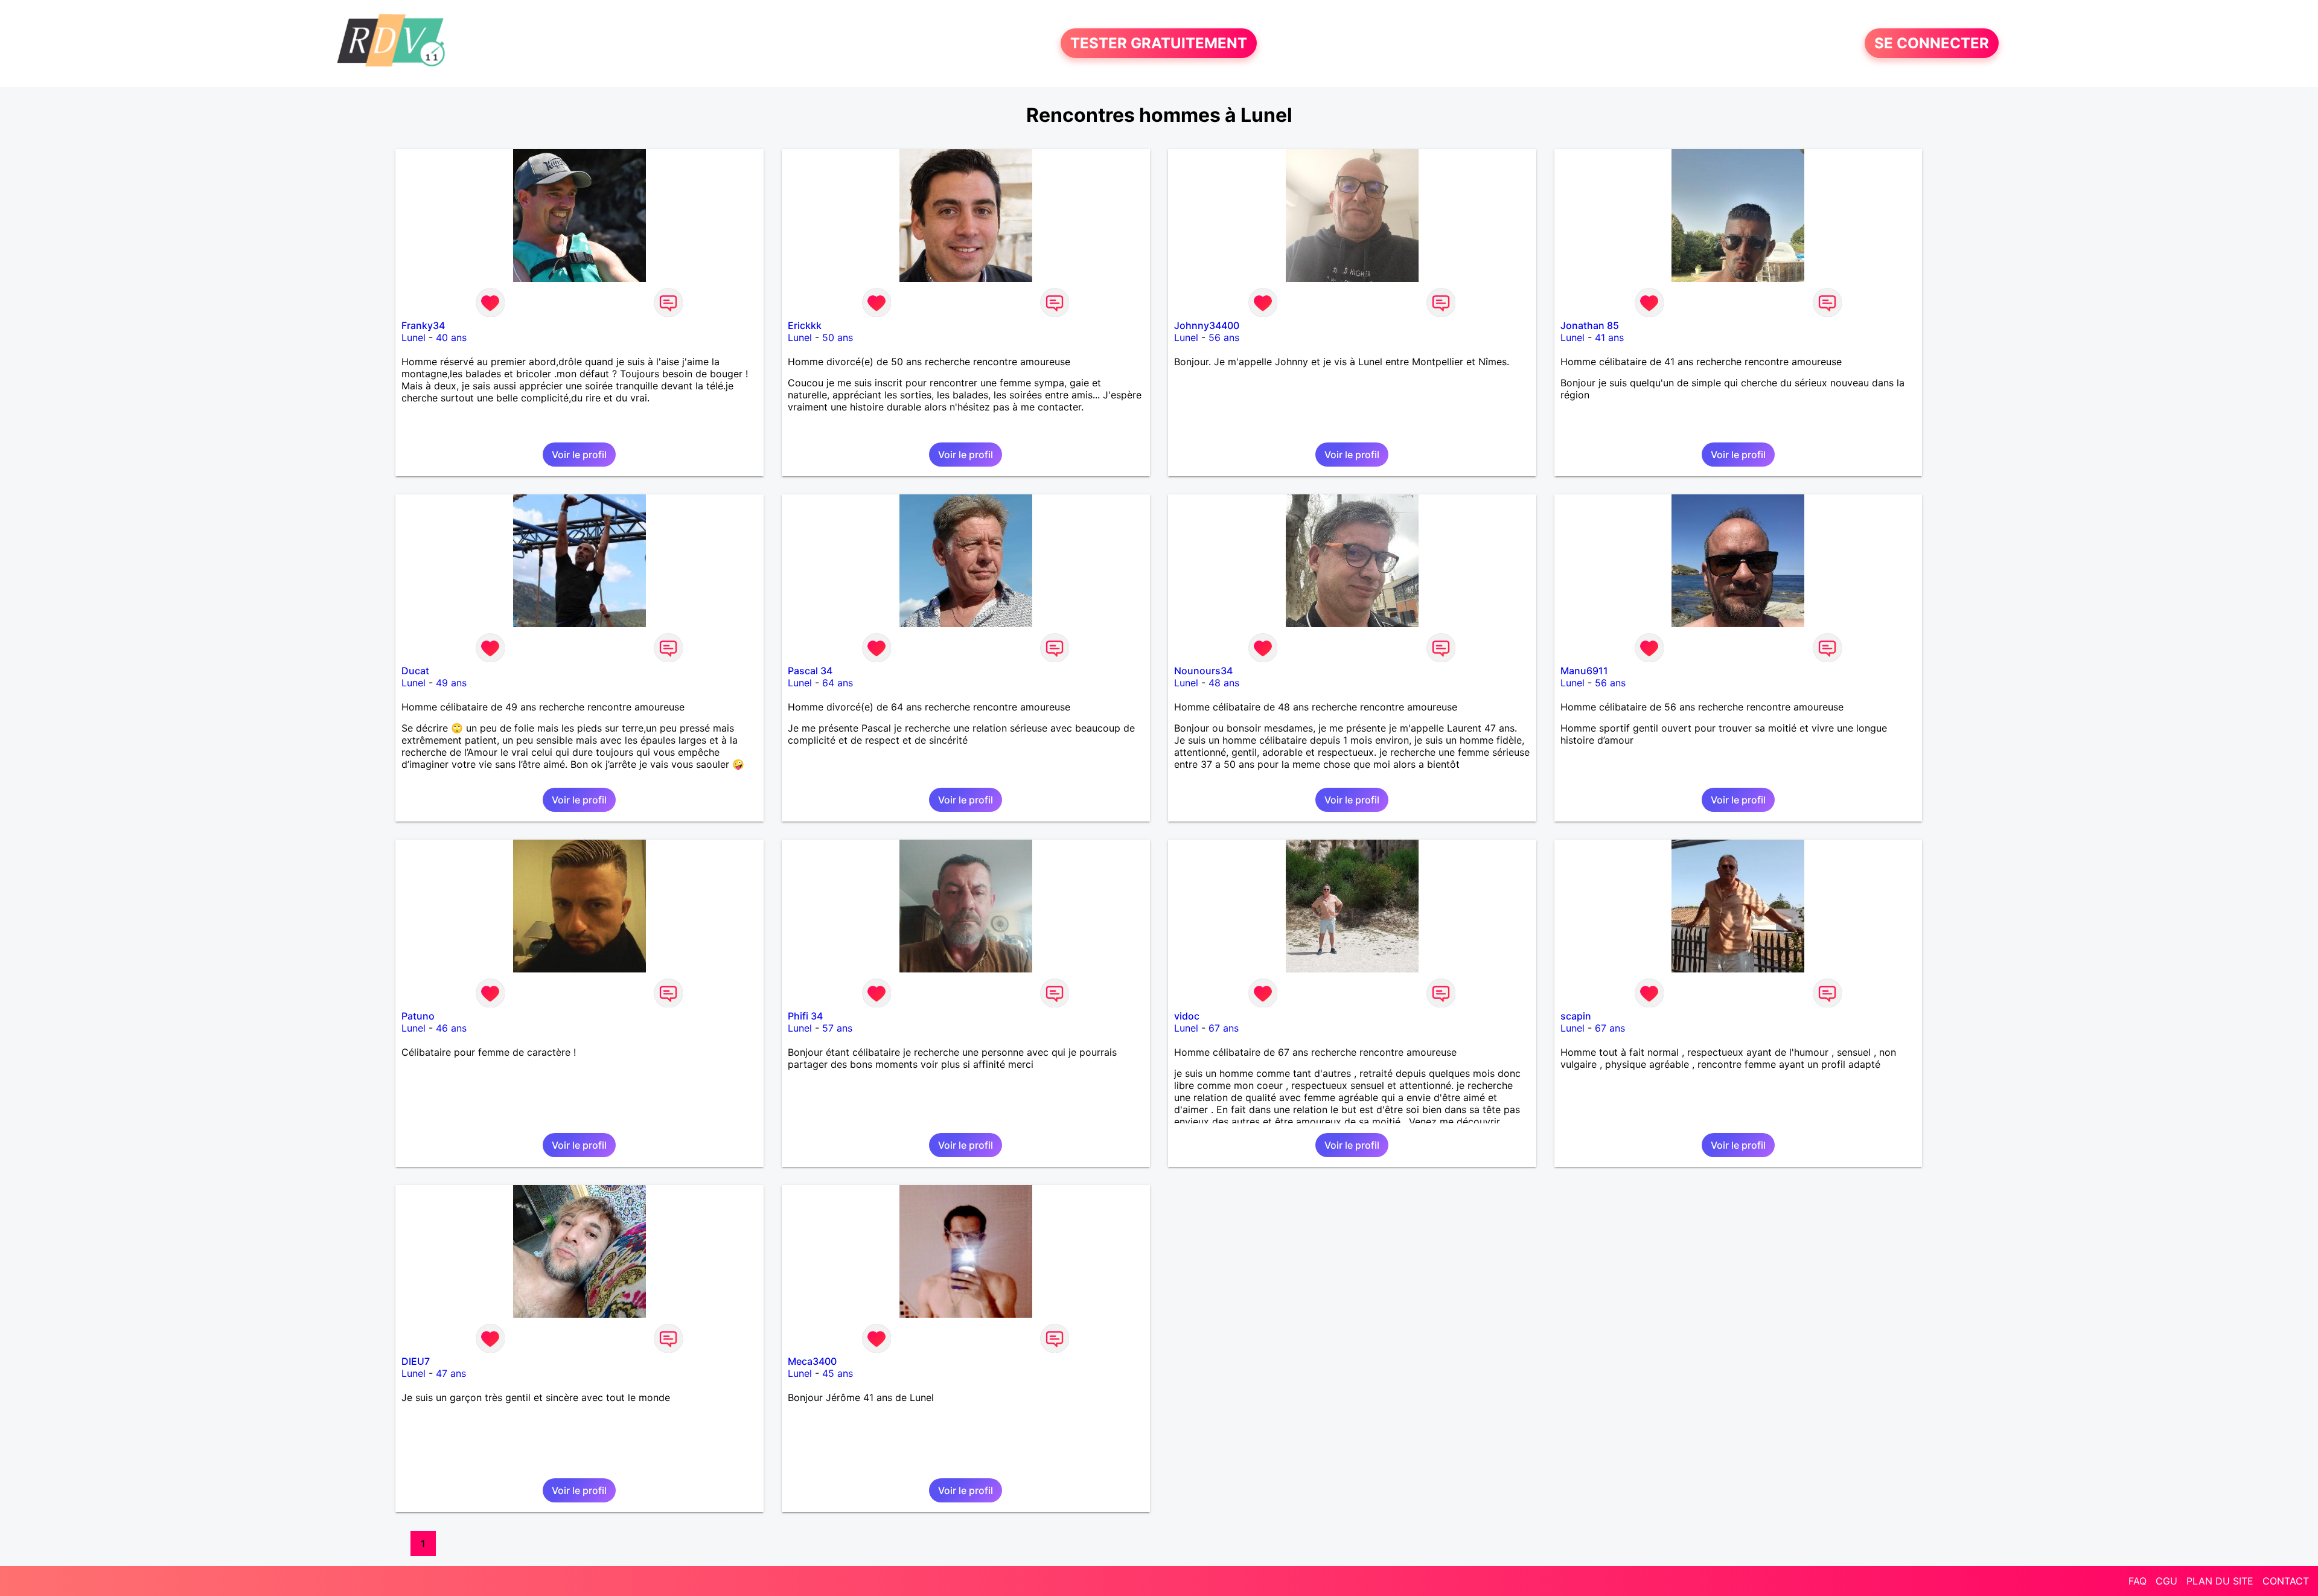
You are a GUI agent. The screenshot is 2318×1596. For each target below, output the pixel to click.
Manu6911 (1584, 671)
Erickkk (805, 325)
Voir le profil (579, 455)
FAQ (2138, 1581)
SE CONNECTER (1932, 43)
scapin (1576, 1016)
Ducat (415, 671)
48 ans (1224, 683)
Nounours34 (1203, 671)
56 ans (1224, 337)
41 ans (1609, 337)
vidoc (1187, 1016)
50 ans (838, 337)
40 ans (451, 337)
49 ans (451, 683)
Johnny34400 (1207, 325)
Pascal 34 (810, 671)
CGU (2166, 1581)
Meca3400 (812, 1361)
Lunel (413, 337)
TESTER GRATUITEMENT (1159, 43)
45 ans (838, 1373)
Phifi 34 (805, 1016)
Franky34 (423, 325)
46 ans (451, 1028)
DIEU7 (416, 1361)
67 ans (1224, 1028)
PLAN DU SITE (2220, 1581)
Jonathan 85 (1590, 325)
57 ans (837, 1028)
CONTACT (2286, 1581)
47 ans (451, 1373)
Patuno (418, 1016)
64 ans (838, 683)
